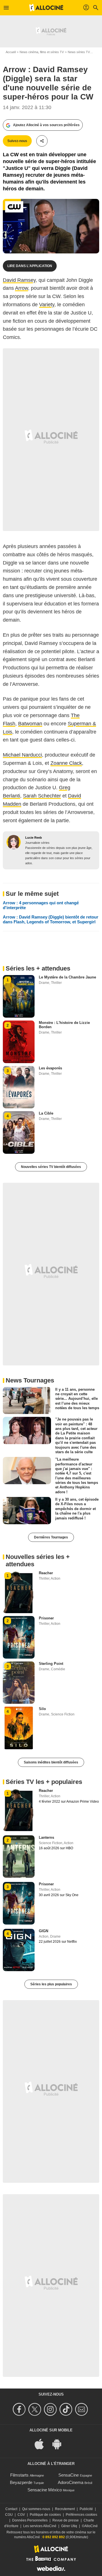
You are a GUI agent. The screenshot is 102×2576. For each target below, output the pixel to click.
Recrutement (65, 2509)
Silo (42, 1709)
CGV (21, 2515)
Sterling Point (51, 1664)
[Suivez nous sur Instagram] (51, 2409)
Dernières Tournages (51, 1537)
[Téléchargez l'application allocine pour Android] (60, 2444)
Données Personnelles (30, 2520)
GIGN (43, 1931)
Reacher (46, 1573)
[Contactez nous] (82, 2409)
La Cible (46, 1113)
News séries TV (79, 52)
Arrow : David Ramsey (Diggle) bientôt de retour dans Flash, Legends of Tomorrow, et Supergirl (51, 919)
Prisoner (46, 1618)
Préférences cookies (81, 2515)
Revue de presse (66, 2520)
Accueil (11, 52)
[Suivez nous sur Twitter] (36, 2409)
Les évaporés (50, 1068)
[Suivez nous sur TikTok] (67, 2409)
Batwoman (30, 724)
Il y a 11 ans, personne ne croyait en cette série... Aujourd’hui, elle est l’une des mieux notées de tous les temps (77, 1399)
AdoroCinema (71, 2482)
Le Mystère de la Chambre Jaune (67, 977)
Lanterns (46, 1837)
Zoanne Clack (66, 763)
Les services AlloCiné (40, 2526)
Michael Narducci (22, 755)
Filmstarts (19, 2475)
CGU (9, 2515)
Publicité (86, 2509)
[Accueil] (46, 8)
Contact (11, 2509)
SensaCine (69, 2475)
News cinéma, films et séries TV (42, 52)
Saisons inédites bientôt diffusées (51, 1762)
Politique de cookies (45, 2515)
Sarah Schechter (42, 796)
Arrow (22, 288)
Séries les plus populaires (51, 1984)
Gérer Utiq (69, 2526)
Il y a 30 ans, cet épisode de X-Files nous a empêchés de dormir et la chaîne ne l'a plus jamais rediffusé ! (77, 1509)
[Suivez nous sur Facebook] (20, 2409)
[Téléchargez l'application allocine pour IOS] (42, 2444)
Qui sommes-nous (36, 2509)
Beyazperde (21, 2482)
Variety (47, 305)
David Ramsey (19, 280)
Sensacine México (45, 2490)
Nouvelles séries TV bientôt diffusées (51, 1167)
